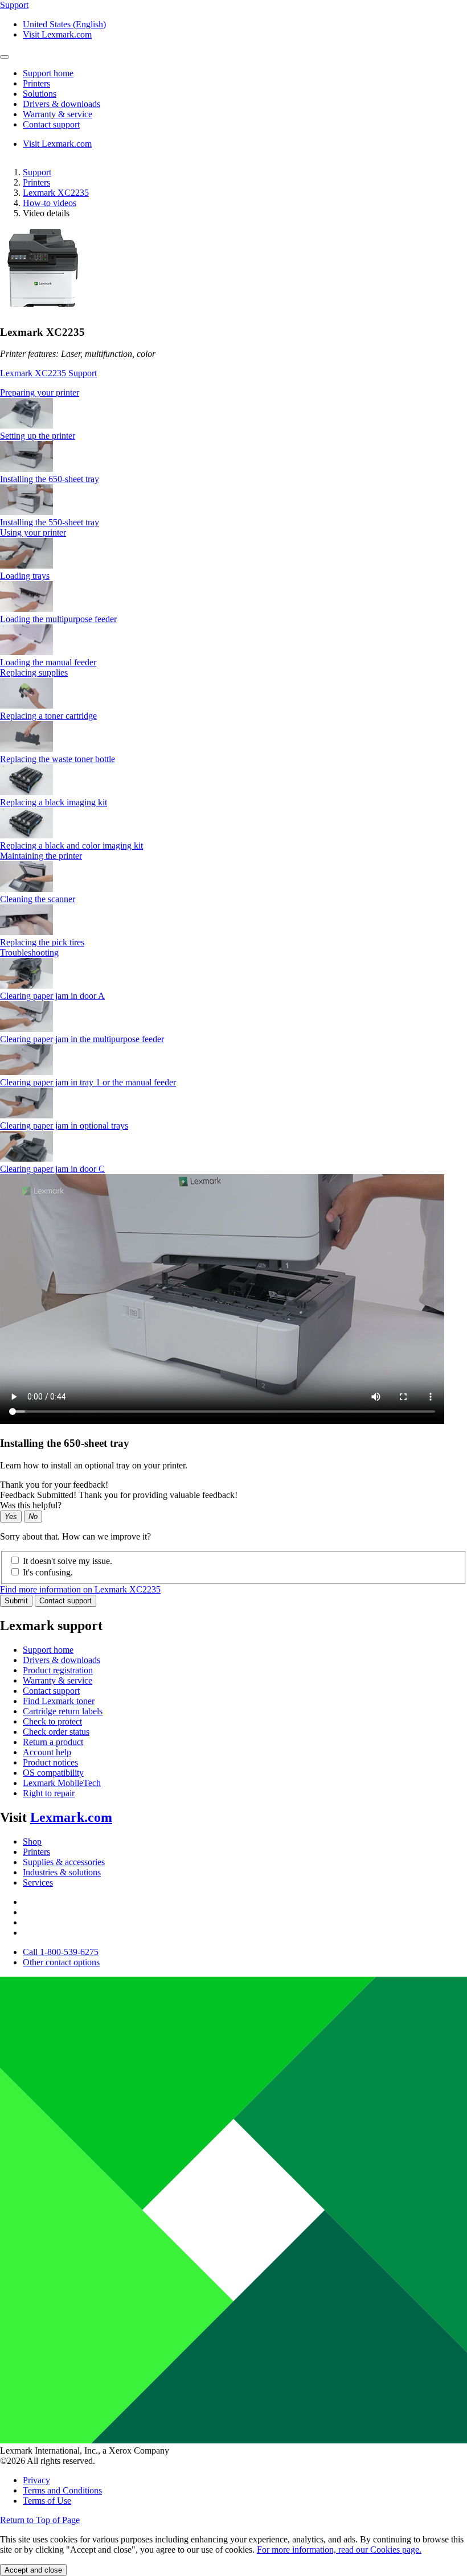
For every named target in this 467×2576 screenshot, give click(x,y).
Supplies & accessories (64, 1862)
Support (37, 172)
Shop (32, 1842)
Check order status (56, 1732)
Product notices (50, 1762)
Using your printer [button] (33, 532)
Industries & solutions (62, 1872)
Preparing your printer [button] (40, 392)
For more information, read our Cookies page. (339, 2550)
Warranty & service (58, 1680)
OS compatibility (53, 1773)
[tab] (233, 393)
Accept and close (33, 2570)
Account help (47, 1752)
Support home (48, 1650)
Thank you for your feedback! (54, 1485)
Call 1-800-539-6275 (61, 1952)
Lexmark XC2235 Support (48, 373)
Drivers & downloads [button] (62, 104)
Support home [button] (48, 73)
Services (38, 1882)
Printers (36, 182)
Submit (16, 1601)
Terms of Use (47, 2501)
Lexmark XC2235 (56, 193)
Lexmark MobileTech (62, 1783)
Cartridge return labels (63, 1711)
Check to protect (52, 1721)
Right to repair (49, 1793)
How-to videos (50, 203)
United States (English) (64, 24)
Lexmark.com (71, 1817)
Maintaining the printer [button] (41, 856)
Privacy (36, 2480)
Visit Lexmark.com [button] (57, 34)
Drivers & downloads (62, 1660)
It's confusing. (48, 1572)
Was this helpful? (31, 1505)
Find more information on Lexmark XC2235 (80, 1589)
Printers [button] (36, 83)
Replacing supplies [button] (34, 672)
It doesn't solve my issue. (67, 1561)
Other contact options (61, 1962)
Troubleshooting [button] (29, 952)
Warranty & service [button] (58, 114)
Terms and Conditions (62, 2490)
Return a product (53, 1742)
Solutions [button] (40, 94)
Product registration (58, 1670)
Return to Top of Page (40, 2520)
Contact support (65, 1601)
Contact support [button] (51, 124)
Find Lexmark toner (59, 1701)
